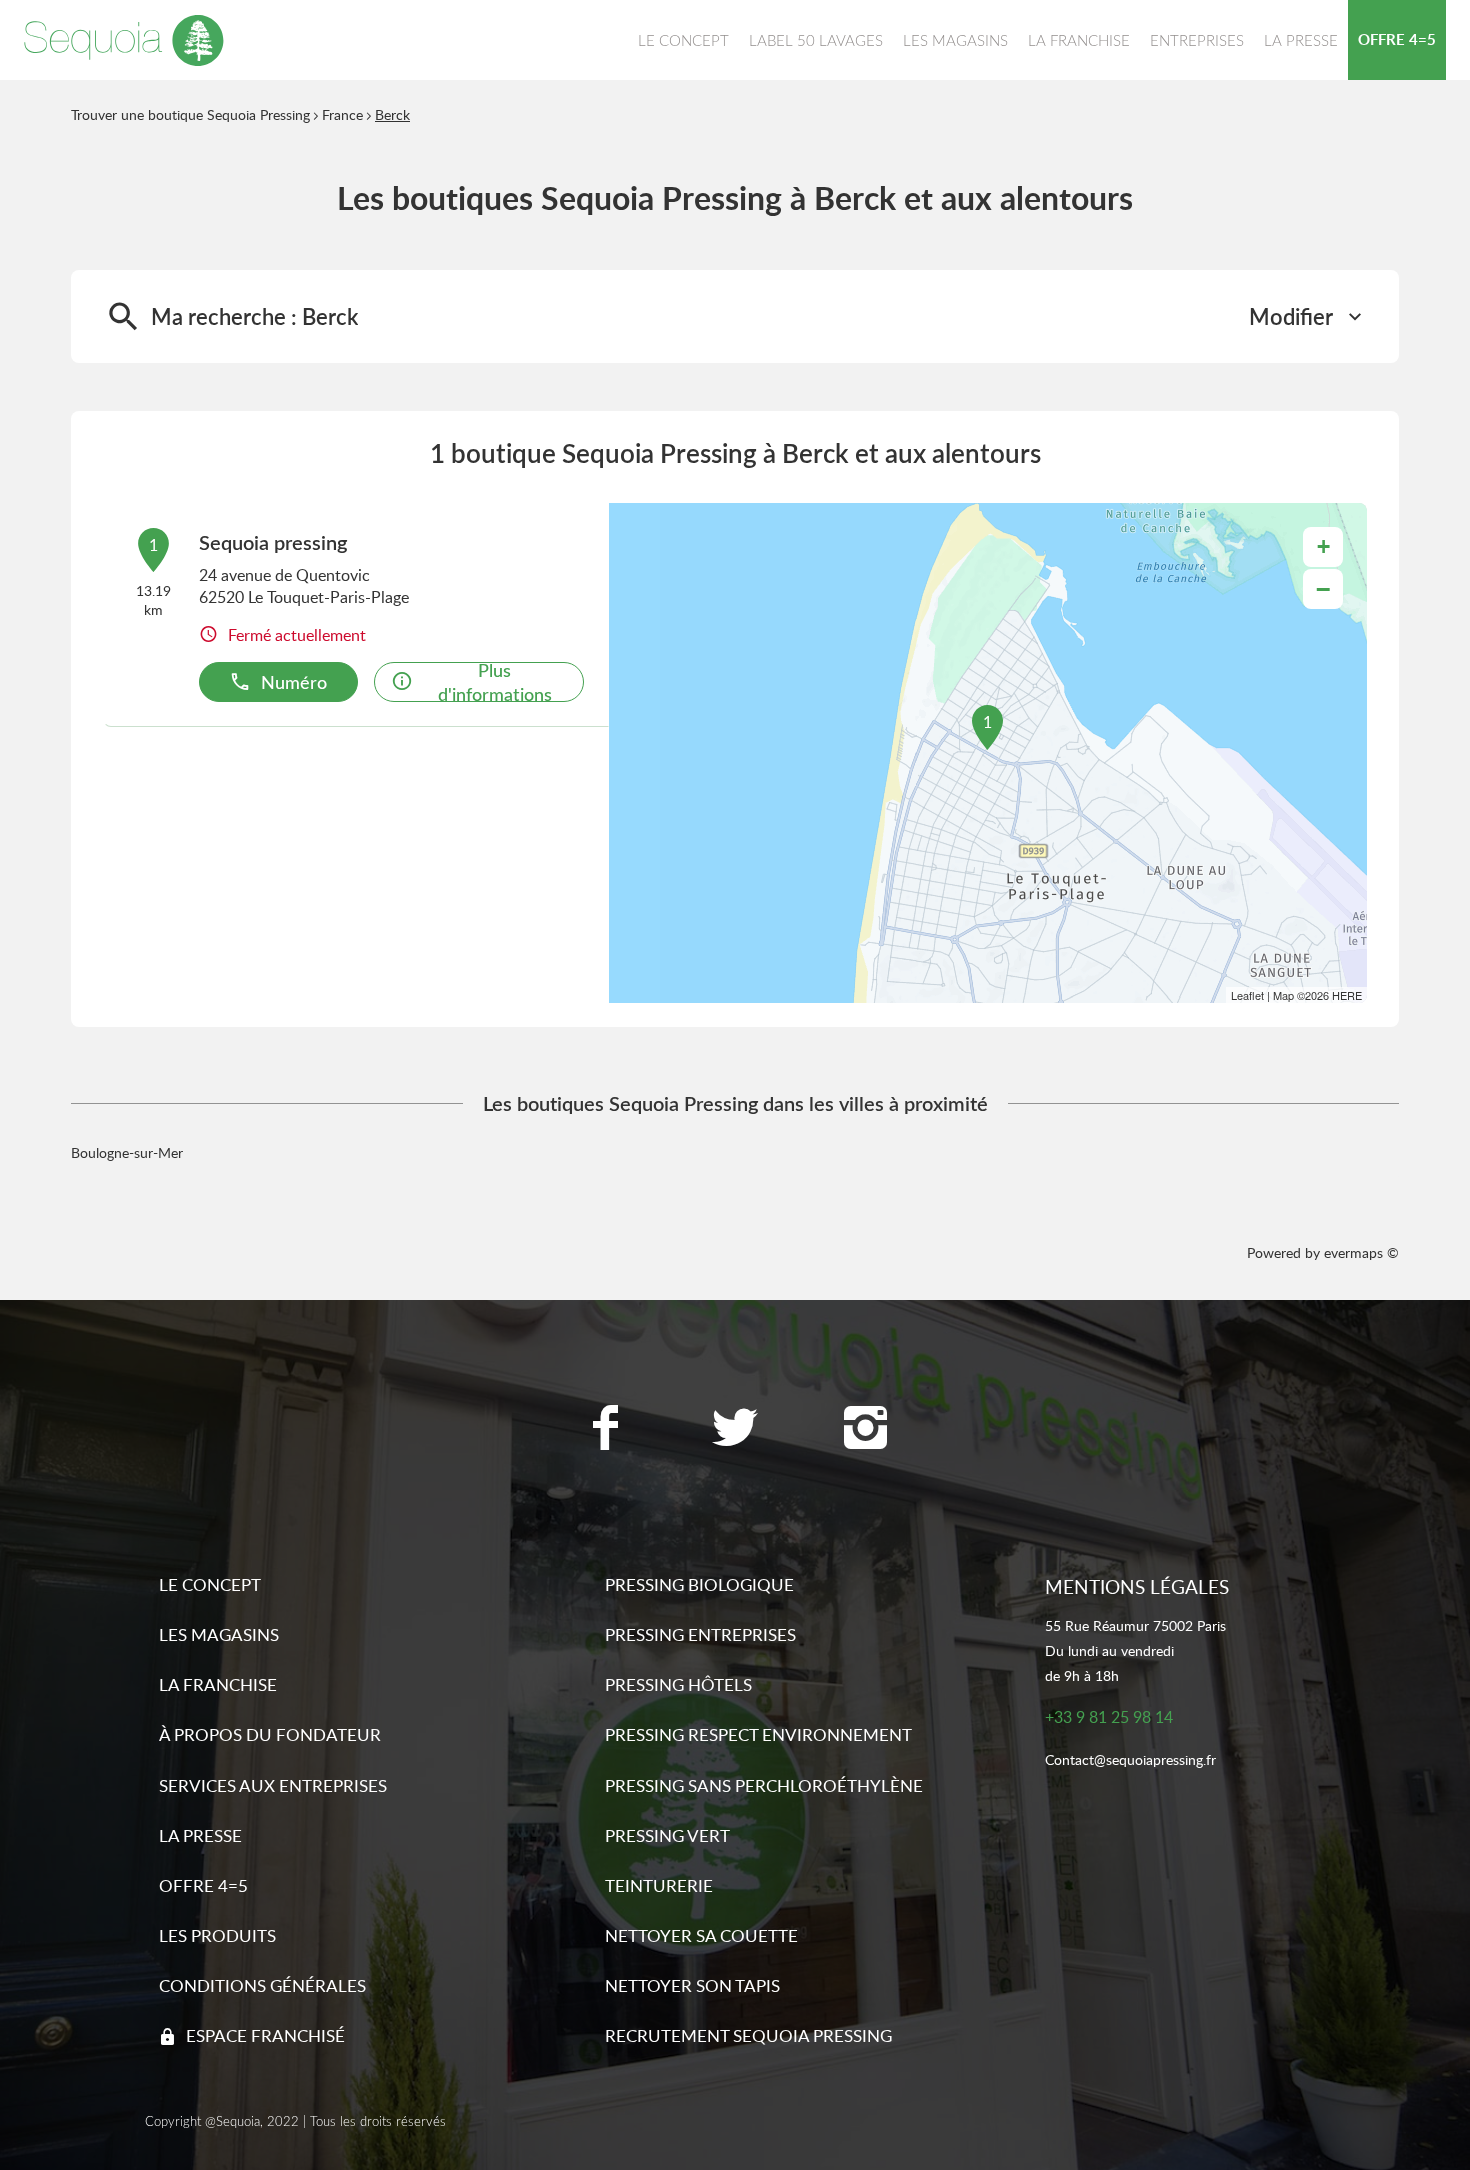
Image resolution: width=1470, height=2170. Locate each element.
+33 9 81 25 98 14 (1109, 1717)
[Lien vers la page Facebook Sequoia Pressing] (605, 1430)
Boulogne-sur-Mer (127, 1152)
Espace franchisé (265, 2035)
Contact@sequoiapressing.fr (1130, 1760)
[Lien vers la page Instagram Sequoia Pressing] (865, 1430)
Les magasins (219, 1634)
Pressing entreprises (700, 1634)
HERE (1347, 995)
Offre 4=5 (203, 1885)
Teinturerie (659, 1885)
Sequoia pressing (273, 542)
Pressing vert (667, 1835)
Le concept (210, 1584)
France (342, 114)
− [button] (1323, 589)
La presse (200, 1835)
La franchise (218, 1684)
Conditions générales (262, 1985)
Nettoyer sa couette (701, 1935)
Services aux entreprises (273, 1785)
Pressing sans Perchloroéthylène (764, 1785)
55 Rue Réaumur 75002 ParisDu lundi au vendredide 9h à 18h (1135, 1650)
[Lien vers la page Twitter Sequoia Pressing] (735, 1430)
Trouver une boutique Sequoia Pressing (190, 114)
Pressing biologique (699, 1584)
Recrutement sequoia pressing (748, 2035)
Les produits (217, 1935)
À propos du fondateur (270, 1734)
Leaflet (1247, 995)
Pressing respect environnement (758, 1734)
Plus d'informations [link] (495, 682)
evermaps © (1361, 1252)
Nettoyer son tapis (692, 1985)
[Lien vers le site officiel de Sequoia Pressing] (124, 40)
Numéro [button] (294, 681)
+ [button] (1323, 546)
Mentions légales (1137, 1586)
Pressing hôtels (678, 1684)
